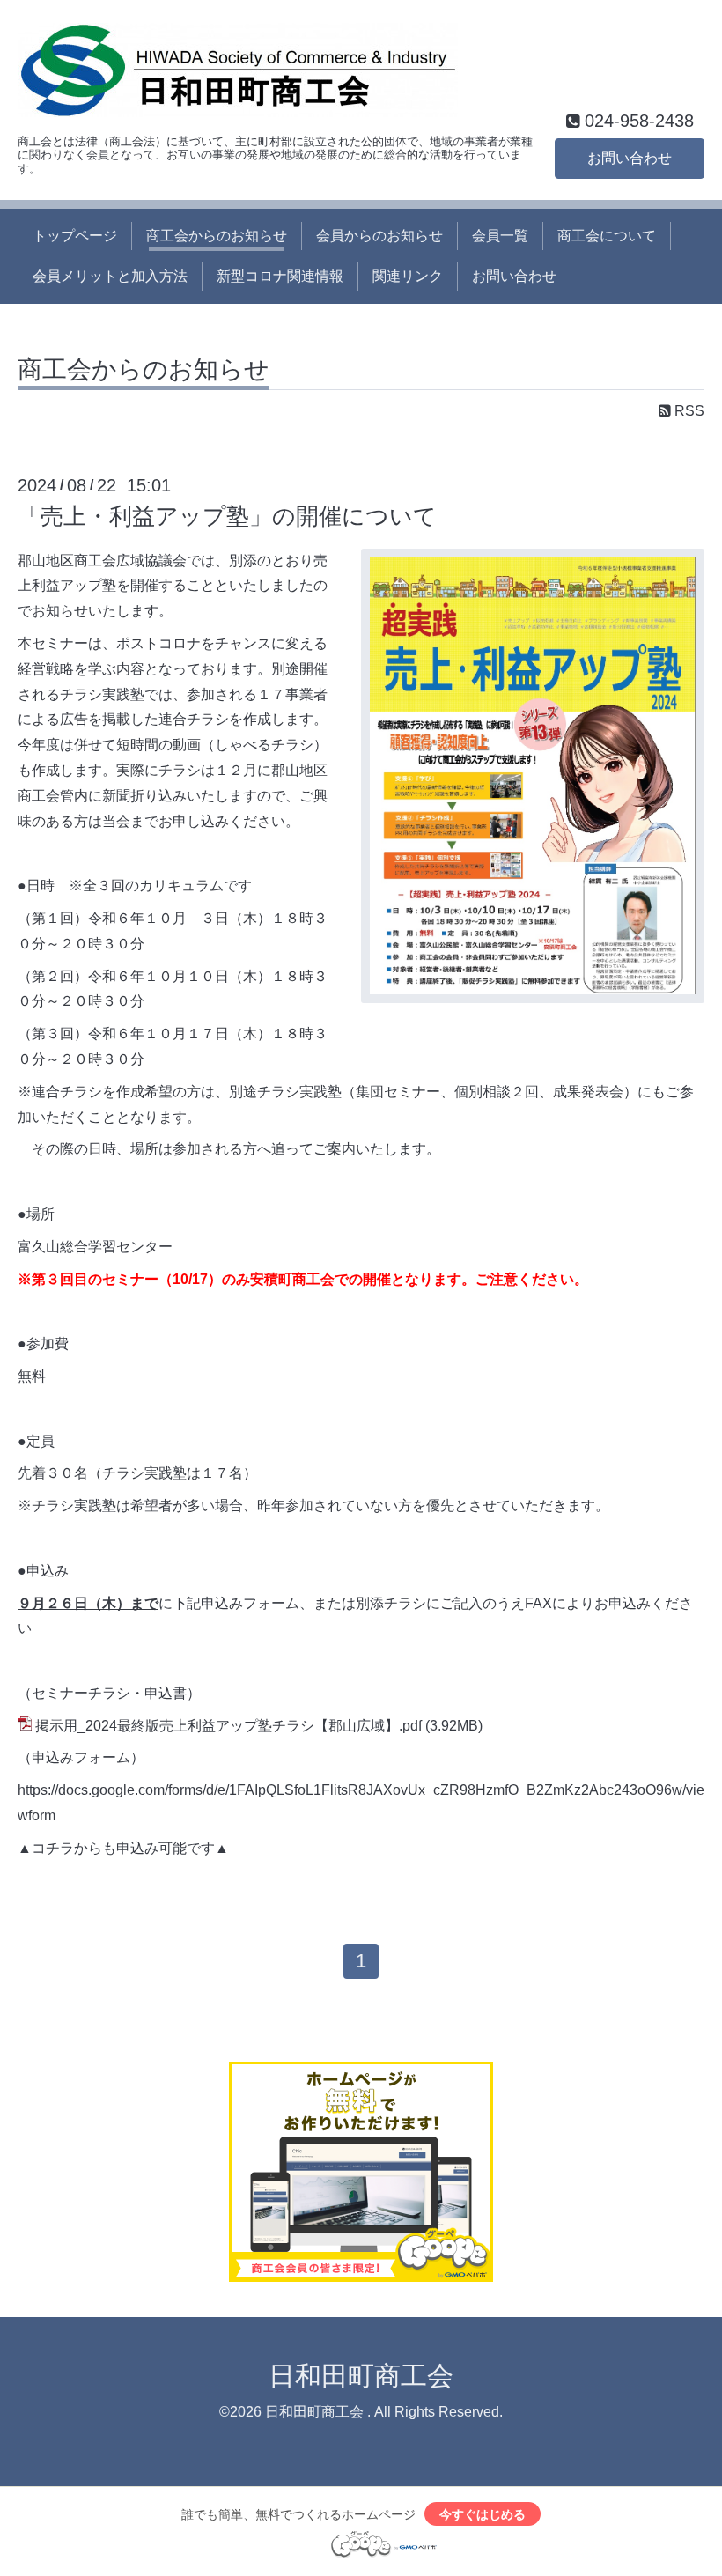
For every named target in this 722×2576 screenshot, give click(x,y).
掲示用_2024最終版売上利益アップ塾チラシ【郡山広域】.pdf (228, 1726)
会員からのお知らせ (379, 236)
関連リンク (408, 276)
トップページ (75, 236)
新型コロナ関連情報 (280, 276)
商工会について (607, 236)
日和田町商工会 (361, 2376)
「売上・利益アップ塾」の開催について (227, 516)
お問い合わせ (630, 158)
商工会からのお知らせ (217, 236)
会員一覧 (500, 236)
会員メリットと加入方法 (110, 276)
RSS (688, 411)
